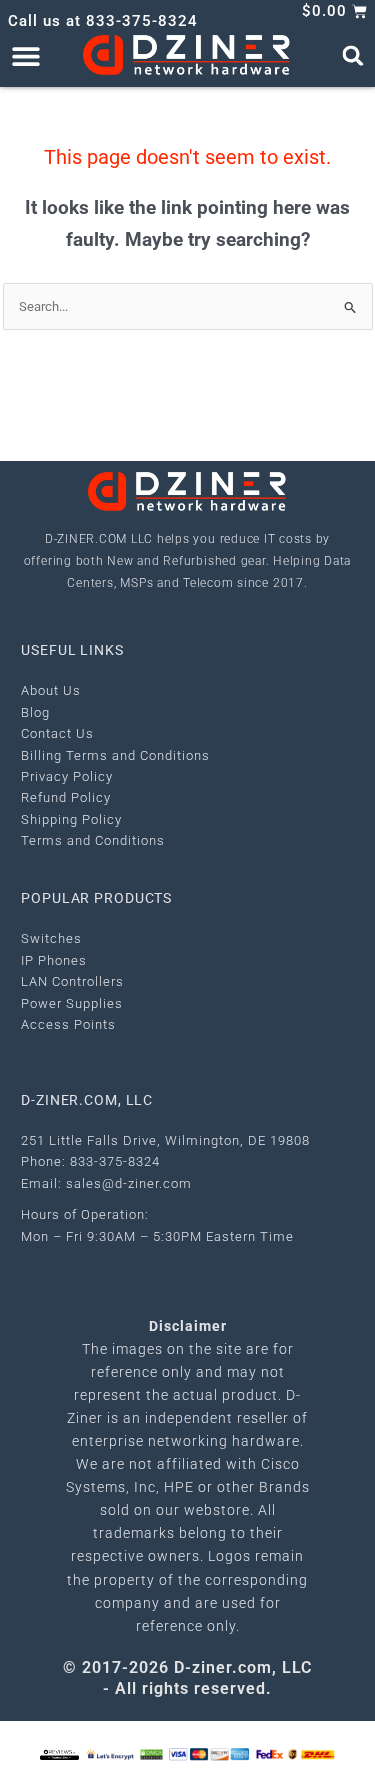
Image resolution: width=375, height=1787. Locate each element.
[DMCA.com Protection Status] (151, 1753)
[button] (25, 55)
